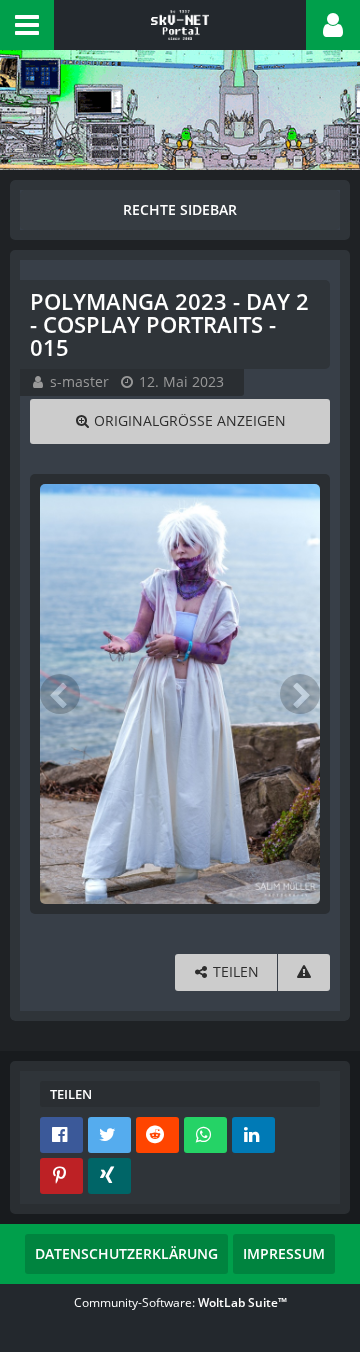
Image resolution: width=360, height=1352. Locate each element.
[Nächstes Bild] (300, 694)
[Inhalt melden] (304, 972)
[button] (27, 25)
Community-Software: (180, 1302)
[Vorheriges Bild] (60, 694)
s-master (79, 381)
